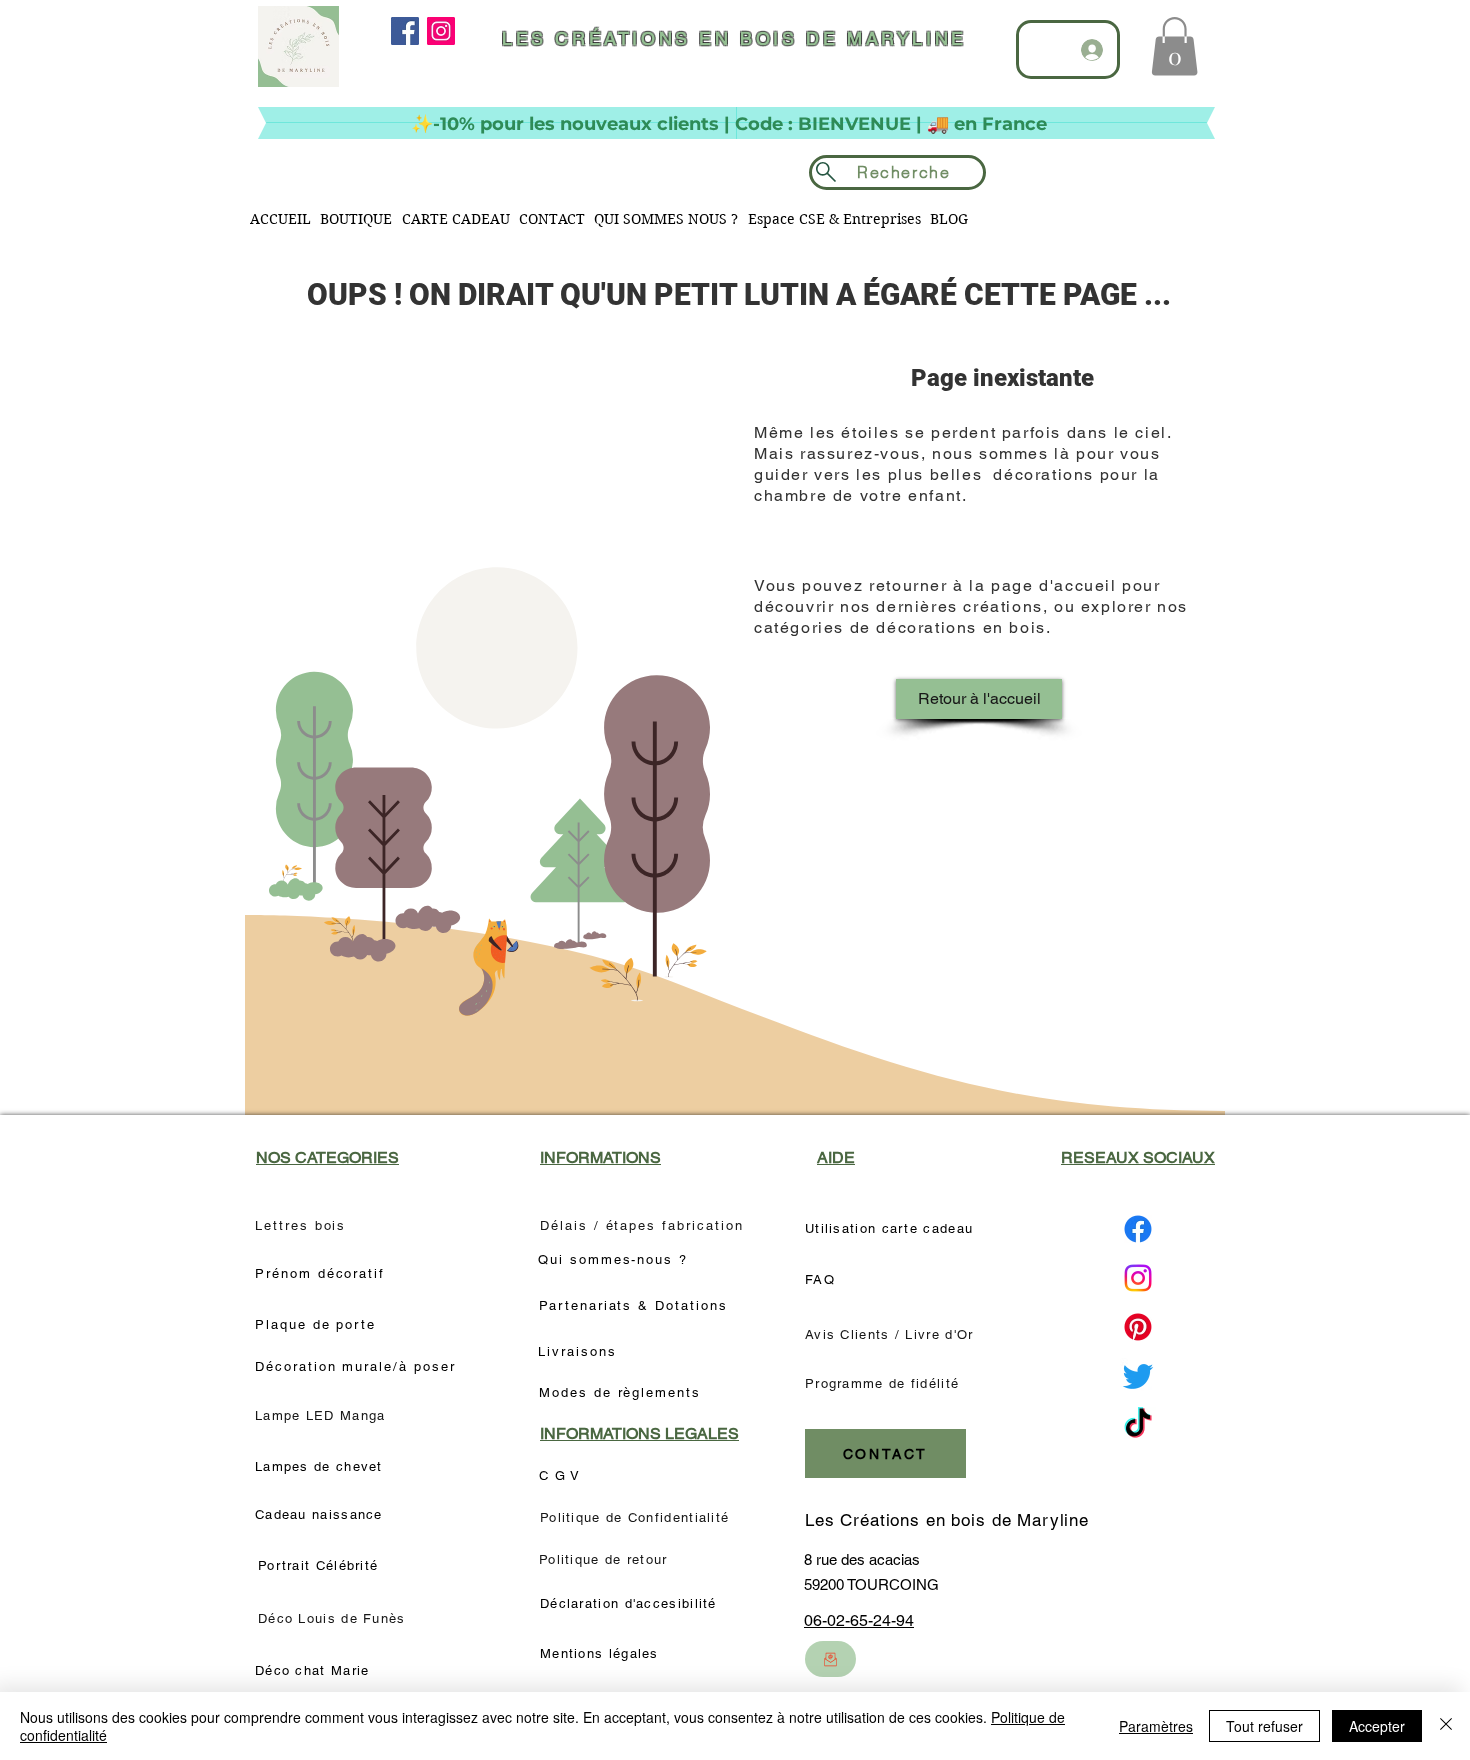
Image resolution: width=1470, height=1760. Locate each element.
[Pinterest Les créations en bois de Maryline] (1138, 1327)
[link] (1174, 46)
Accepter (1377, 1726)
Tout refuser (1264, 1726)
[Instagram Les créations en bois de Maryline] (1138, 1278)
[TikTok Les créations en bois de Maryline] (1138, 1425)
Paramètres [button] (1156, 1726)
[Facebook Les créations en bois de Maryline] (1138, 1229)
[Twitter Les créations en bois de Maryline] (1138, 1376)
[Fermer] (1446, 1726)
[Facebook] (405, 31)
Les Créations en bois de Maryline (947, 1520)
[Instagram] (441, 31)
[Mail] (830, 1659)
